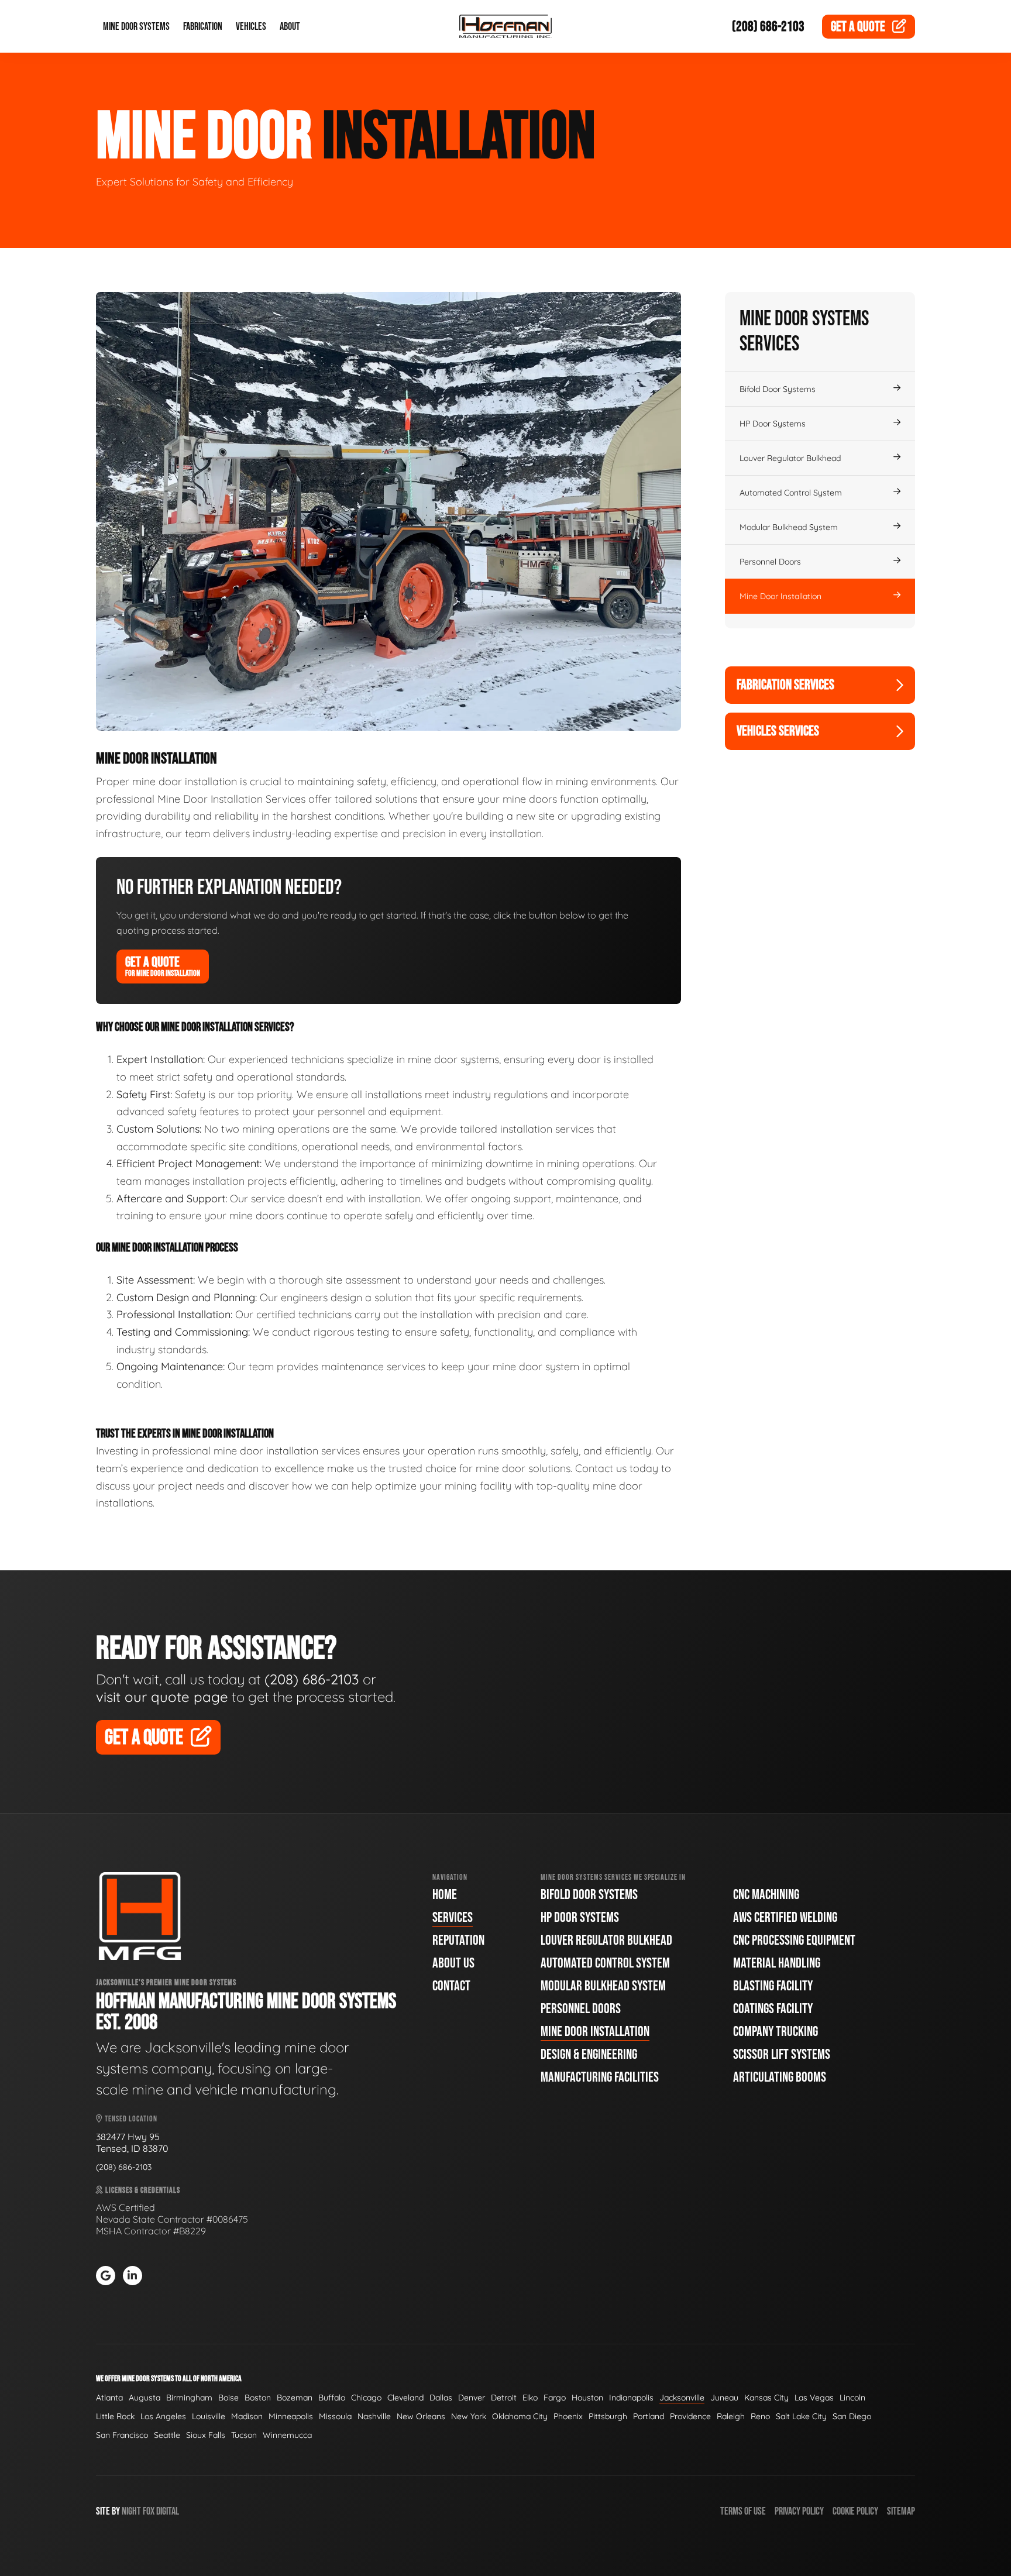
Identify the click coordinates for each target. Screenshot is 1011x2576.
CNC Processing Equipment (794, 1940)
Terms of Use (743, 2511)
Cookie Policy (855, 2511)
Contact (451, 1986)
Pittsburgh (608, 2416)
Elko (530, 2398)
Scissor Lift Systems (782, 2054)
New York (469, 2416)
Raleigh (731, 2416)
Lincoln (852, 2398)
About (290, 27)
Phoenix (568, 2416)
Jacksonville (682, 2398)
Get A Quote (163, 966)
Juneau (724, 2398)
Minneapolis (291, 2416)
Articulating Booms (780, 2077)
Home (445, 1895)
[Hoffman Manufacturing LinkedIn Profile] (133, 2276)
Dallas (441, 2398)
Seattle (167, 2435)
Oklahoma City (520, 2416)
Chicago (366, 2398)
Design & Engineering (589, 2054)
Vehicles (251, 27)
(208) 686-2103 (768, 27)
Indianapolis (631, 2398)
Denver (472, 2398)
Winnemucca (287, 2435)
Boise (228, 2398)
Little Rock (115, 2416)
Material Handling (777, 1963)
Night (131, 2511)
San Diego (852, 2416)
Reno (760, 2416)
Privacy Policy (799, 2511)
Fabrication (203, 27)
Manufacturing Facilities (600, 2077)
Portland (649, 2416)
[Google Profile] (106, 2276)
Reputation (458, 1940)
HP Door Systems (773, 424)
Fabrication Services (785, 685)
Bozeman (295, 2398)
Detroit (504, 2398)
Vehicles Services (778, 731)
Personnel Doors (770, 562)
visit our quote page (162, 1697)
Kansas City (766, 2398)
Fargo (555, 2398)
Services (453, 1918)
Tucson (244, 2435)
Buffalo (332, 2398)
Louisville (209, 2416)
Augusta (145, 2398)
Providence (690, 2416)
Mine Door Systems (136, 27)
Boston (258, 2398)
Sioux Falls (206, 2435)
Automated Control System (791, 493)
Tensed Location (130, 2119)
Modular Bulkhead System (789, 527)
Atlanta (109, 2398)
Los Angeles (163, 2416)
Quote (858, 27)
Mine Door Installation (780, 596)
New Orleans (421, 2416)
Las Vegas (814, 2398)
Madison (247, 2416)
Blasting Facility (773, 1986)
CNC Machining (766, 1895)
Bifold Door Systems (778, 389)
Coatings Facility (773, 2009)
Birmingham (189, 2398)
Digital (168, 2511)
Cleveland (405, 2398)
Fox (149, 2511)
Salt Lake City (801, 2416)
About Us (453, 1963)
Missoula (335, 2416)
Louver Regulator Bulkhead (790, 458)
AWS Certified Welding (785, 1918)
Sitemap (901, 2511)
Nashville (374, 2416)
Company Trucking (776, 2032)
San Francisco (122, 2435)
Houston (587, 2398)
